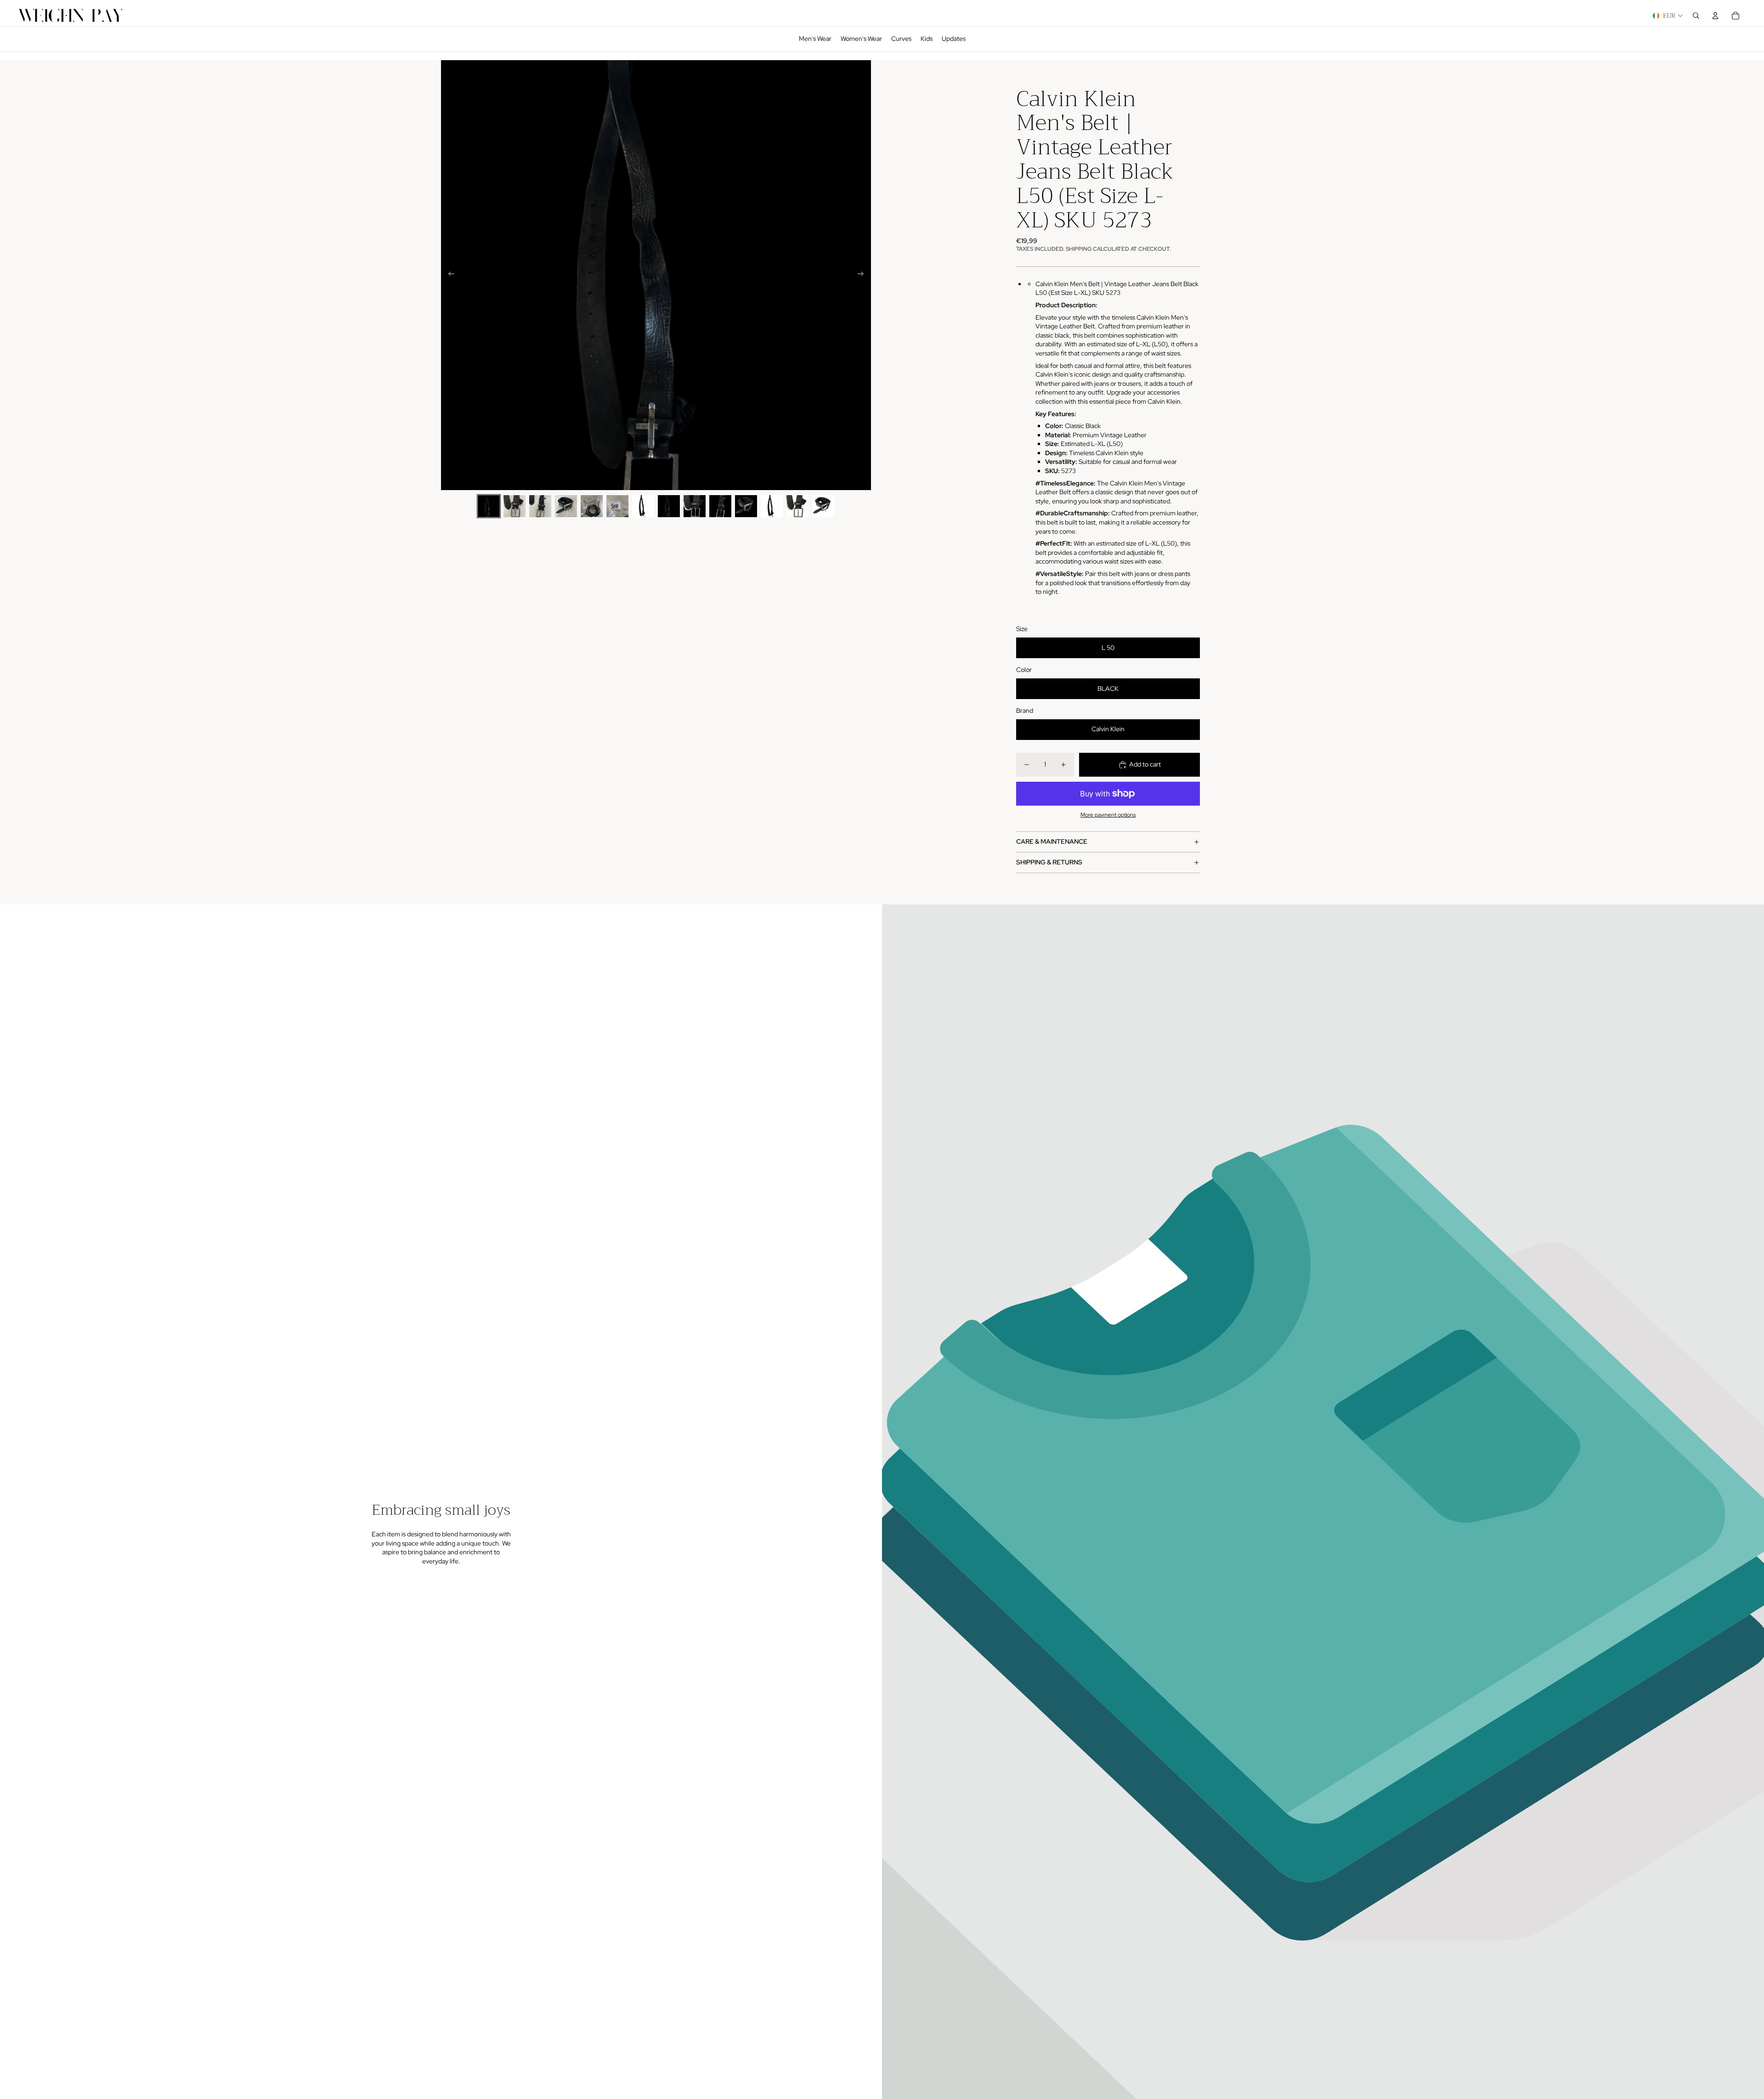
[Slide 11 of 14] (746, 506)
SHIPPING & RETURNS (1049, 862)
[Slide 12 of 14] (772, 506)
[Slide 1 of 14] (489, 506)
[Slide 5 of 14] (592, 506)
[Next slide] (863, 275)
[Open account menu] (1715, 16)
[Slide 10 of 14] (720, 506)
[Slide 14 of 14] (823, 506)
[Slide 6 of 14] (617, 506)
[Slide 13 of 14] (797, 506)
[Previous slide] (449, 275)
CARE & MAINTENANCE (1052, 841)
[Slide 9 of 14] (695, 506)
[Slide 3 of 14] (540, 506)
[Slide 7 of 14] (643, 506)
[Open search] (1696, 16)
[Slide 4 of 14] (566, 506)
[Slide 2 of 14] (514, 506)
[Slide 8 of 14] (669, 506)
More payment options (1108, 815)
